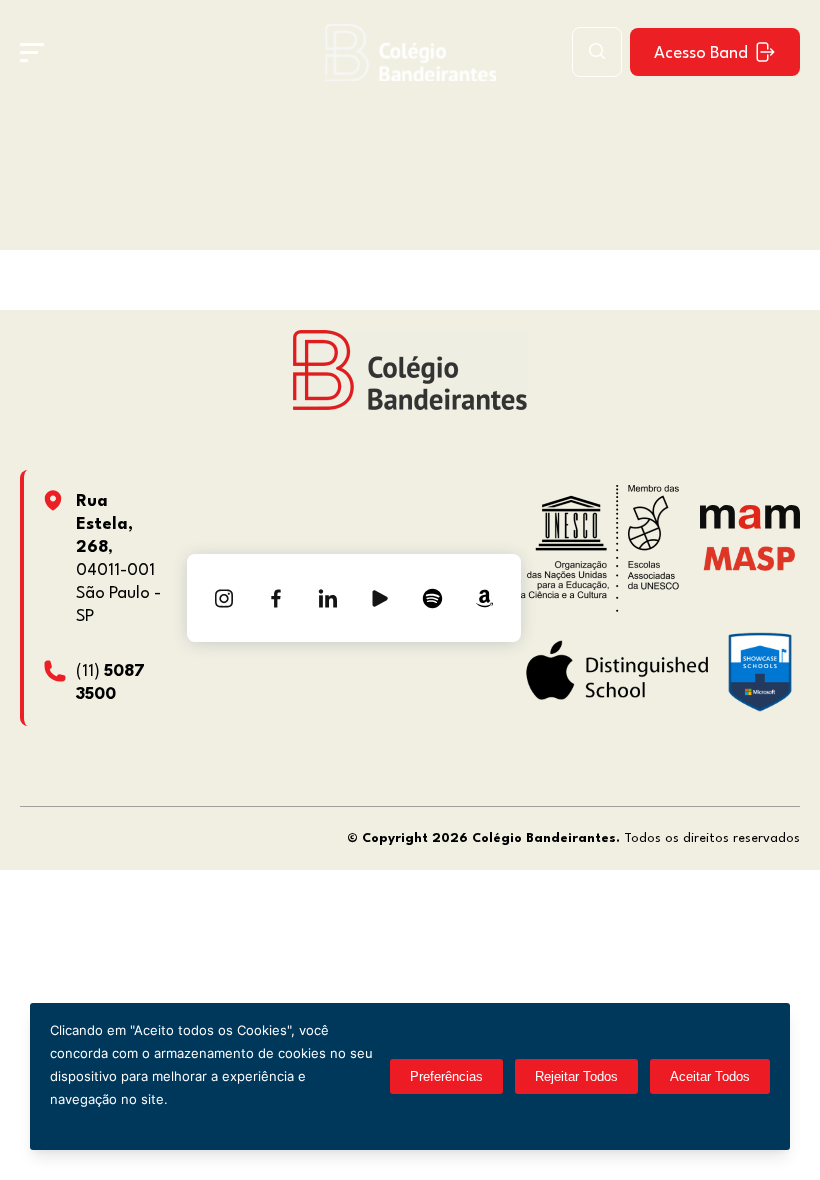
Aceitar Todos (710, 1076)
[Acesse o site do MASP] (749, 557)
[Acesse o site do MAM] (750, 524)
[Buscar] (597, 52)
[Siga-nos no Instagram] (224, 598)
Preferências (446, 1076)
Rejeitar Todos (576, 1076)
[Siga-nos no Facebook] (276, 598)
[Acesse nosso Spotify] (432, 598)
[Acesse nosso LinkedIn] (328, 598)
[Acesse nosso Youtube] (380, 598)
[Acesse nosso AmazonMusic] (484, 598)
